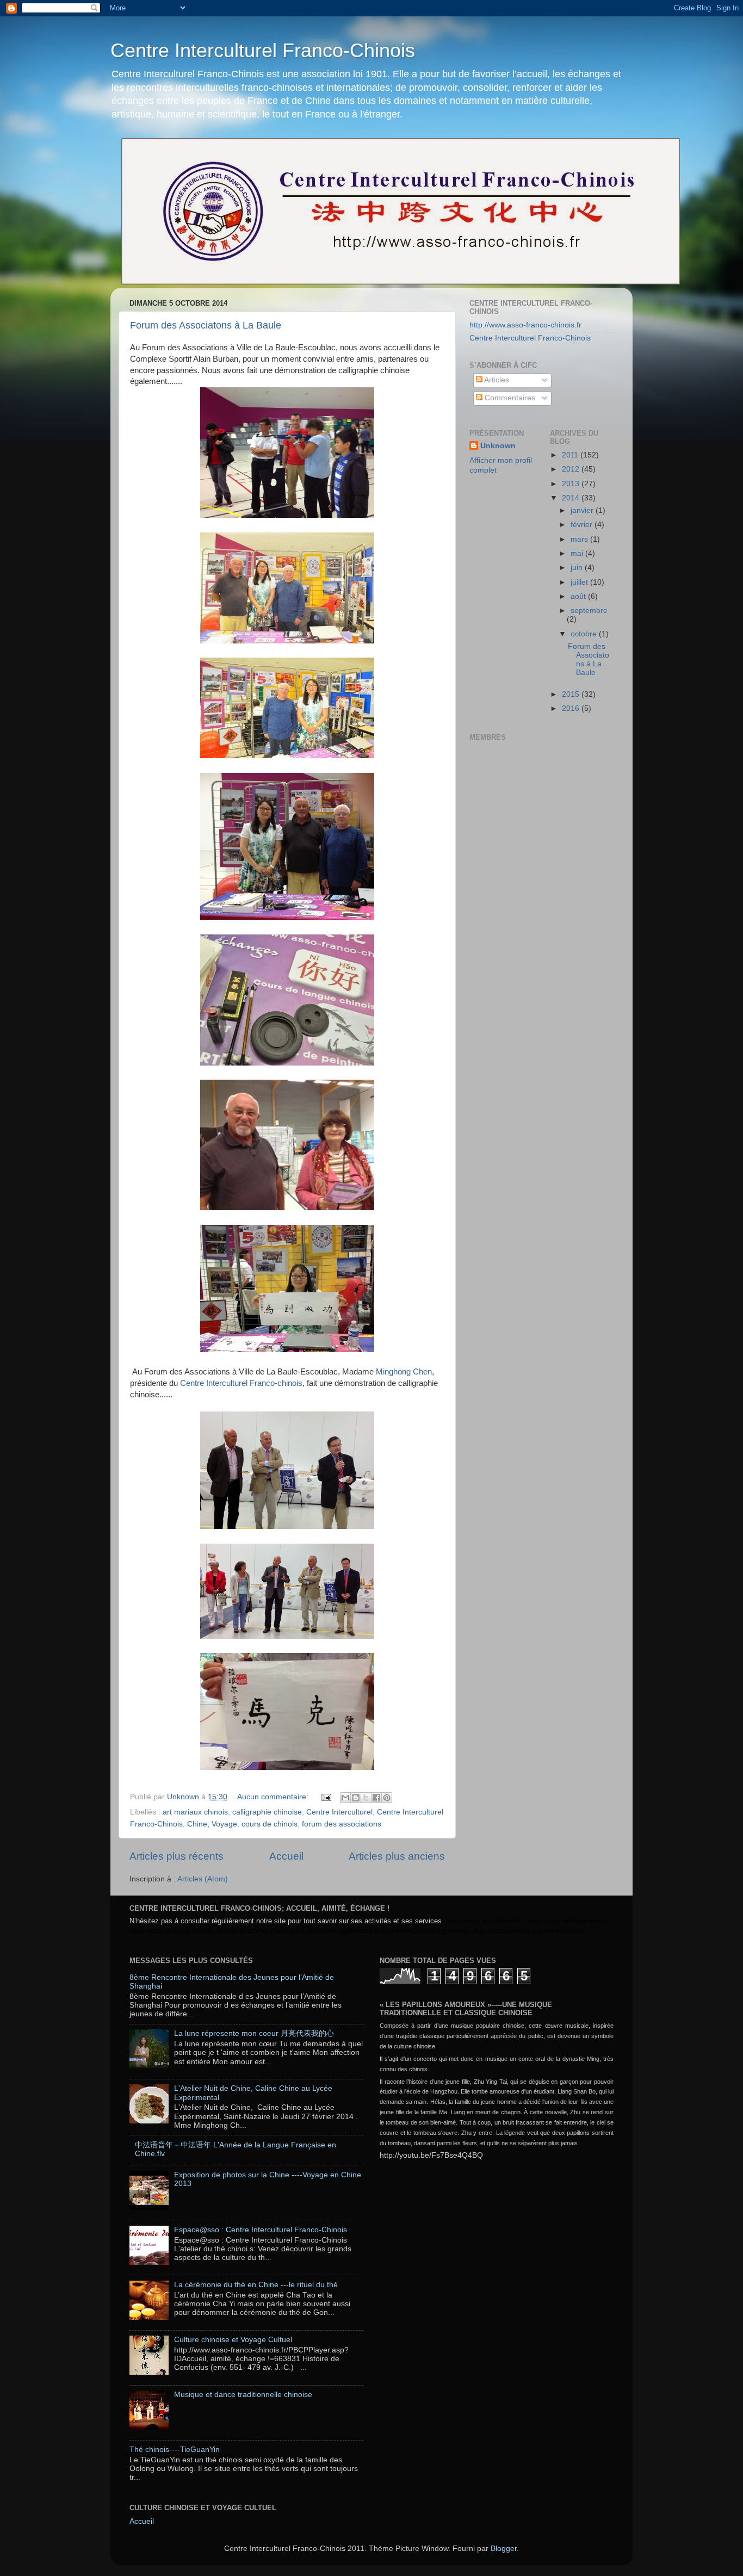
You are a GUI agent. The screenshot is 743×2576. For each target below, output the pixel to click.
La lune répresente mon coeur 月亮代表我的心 (254, 2033)
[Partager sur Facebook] (376, 1798)
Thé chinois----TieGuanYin (175, 2450)
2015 (572, 694)
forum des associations (342, 1824)
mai (578, 553)
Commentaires (509, 398)
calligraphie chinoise (267, 1812)
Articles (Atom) (203, 1879)
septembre (589, 611)
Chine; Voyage (212, 1824)
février (583, 525)
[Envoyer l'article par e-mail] (326, 1797)
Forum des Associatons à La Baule (206, 325)
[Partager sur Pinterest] (387, 1798)
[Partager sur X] (366, 1798)
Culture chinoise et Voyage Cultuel (233, 2340)
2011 (571, 455)
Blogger (504, 2549)
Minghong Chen (404, 1372)
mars (580, 539)
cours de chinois (270, 1824)
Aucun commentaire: (274, 1797)
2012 (572, 469)
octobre (585, 634)
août (579, 596)
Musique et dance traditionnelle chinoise (243, 2395)
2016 (572, 708)
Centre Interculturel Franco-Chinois (263, 50)
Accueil (286, 1856)
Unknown (498, 446)
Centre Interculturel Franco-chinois (241, 1383)
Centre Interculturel (339, 1812)
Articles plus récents (177, 1856)
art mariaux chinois (195, 1812)
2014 (572, 498)
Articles (496, 380)
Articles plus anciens (397, 1856)
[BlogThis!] (356, 1798)
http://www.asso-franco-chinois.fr (525, 325)
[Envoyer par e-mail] (345, 1798)
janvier (583, 510)
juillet (580, 582)
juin (578, 568)
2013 (572, 484)
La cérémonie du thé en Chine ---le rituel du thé (256, 2285)
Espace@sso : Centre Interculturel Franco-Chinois (261, 2230)
